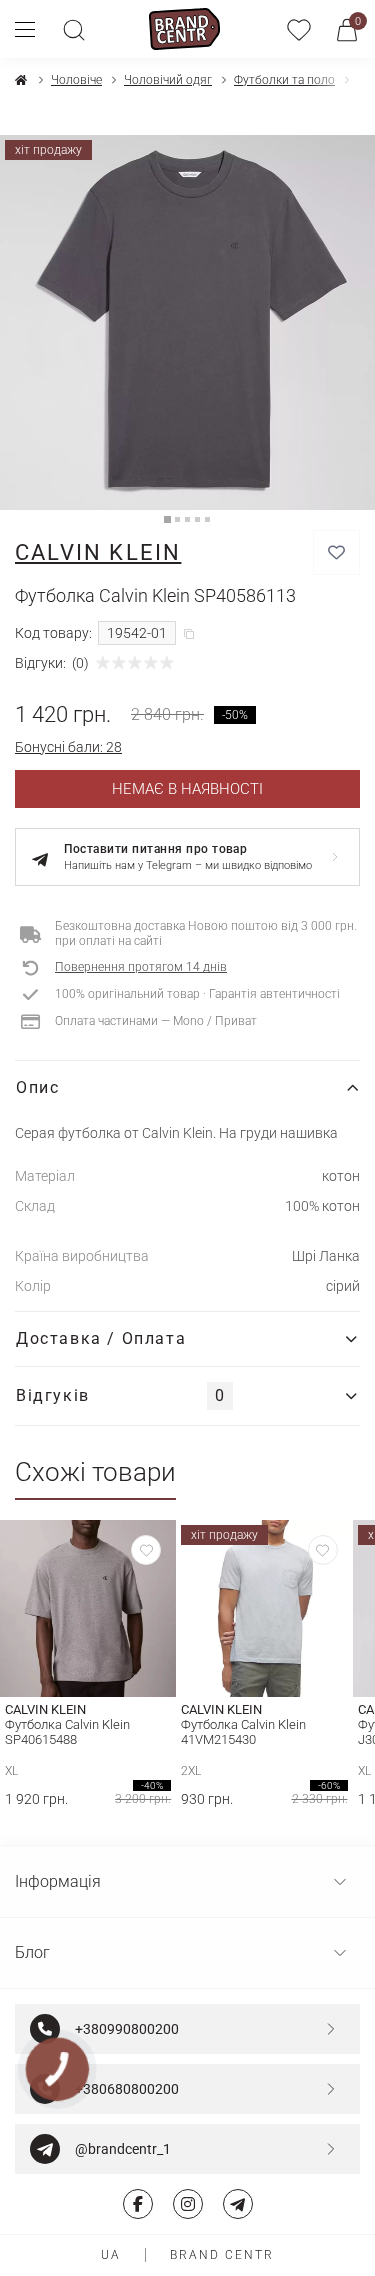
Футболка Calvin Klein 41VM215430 (243, 1732)
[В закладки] (336, 552)
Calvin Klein (98, 552)
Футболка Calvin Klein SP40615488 (67, 1732)
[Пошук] (74, 29)
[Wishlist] (146, 1550)
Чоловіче (76, 80)
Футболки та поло (284, 80)
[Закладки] (299, 29)
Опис (37, 1087)
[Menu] (32, 29)
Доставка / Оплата (101, 1338)
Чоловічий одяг (168, 80)
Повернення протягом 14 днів (141, 967)
